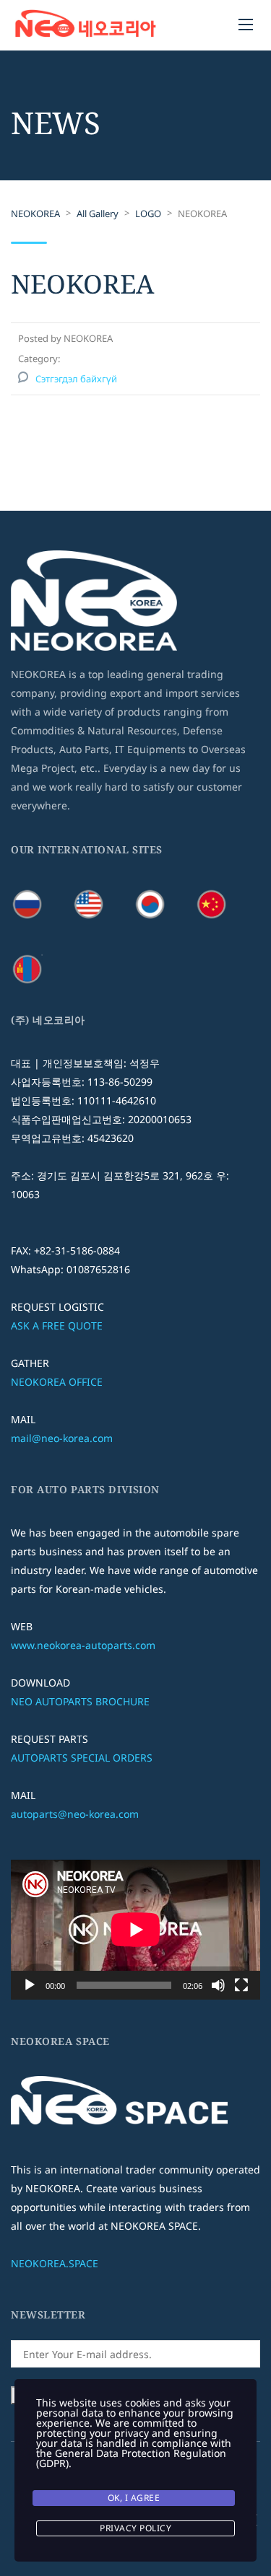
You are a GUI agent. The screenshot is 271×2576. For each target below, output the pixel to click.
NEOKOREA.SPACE (55, 2263)
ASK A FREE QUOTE (57, 1326)
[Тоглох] (30, 1985)
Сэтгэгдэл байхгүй (76, 379)
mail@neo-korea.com (62, 1438)
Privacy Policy (135, 2528)
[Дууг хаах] (218, 1985)
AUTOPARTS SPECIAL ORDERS (82, 1758)
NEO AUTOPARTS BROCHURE (80, 1701)
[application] (135, 1930)
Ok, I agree (134, 2498)
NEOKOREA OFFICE (57, 1382)
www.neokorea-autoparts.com (83, 1645)
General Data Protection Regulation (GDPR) (131, 2458)
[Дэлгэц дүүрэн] (241, 1985)
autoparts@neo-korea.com (75, 1814)
